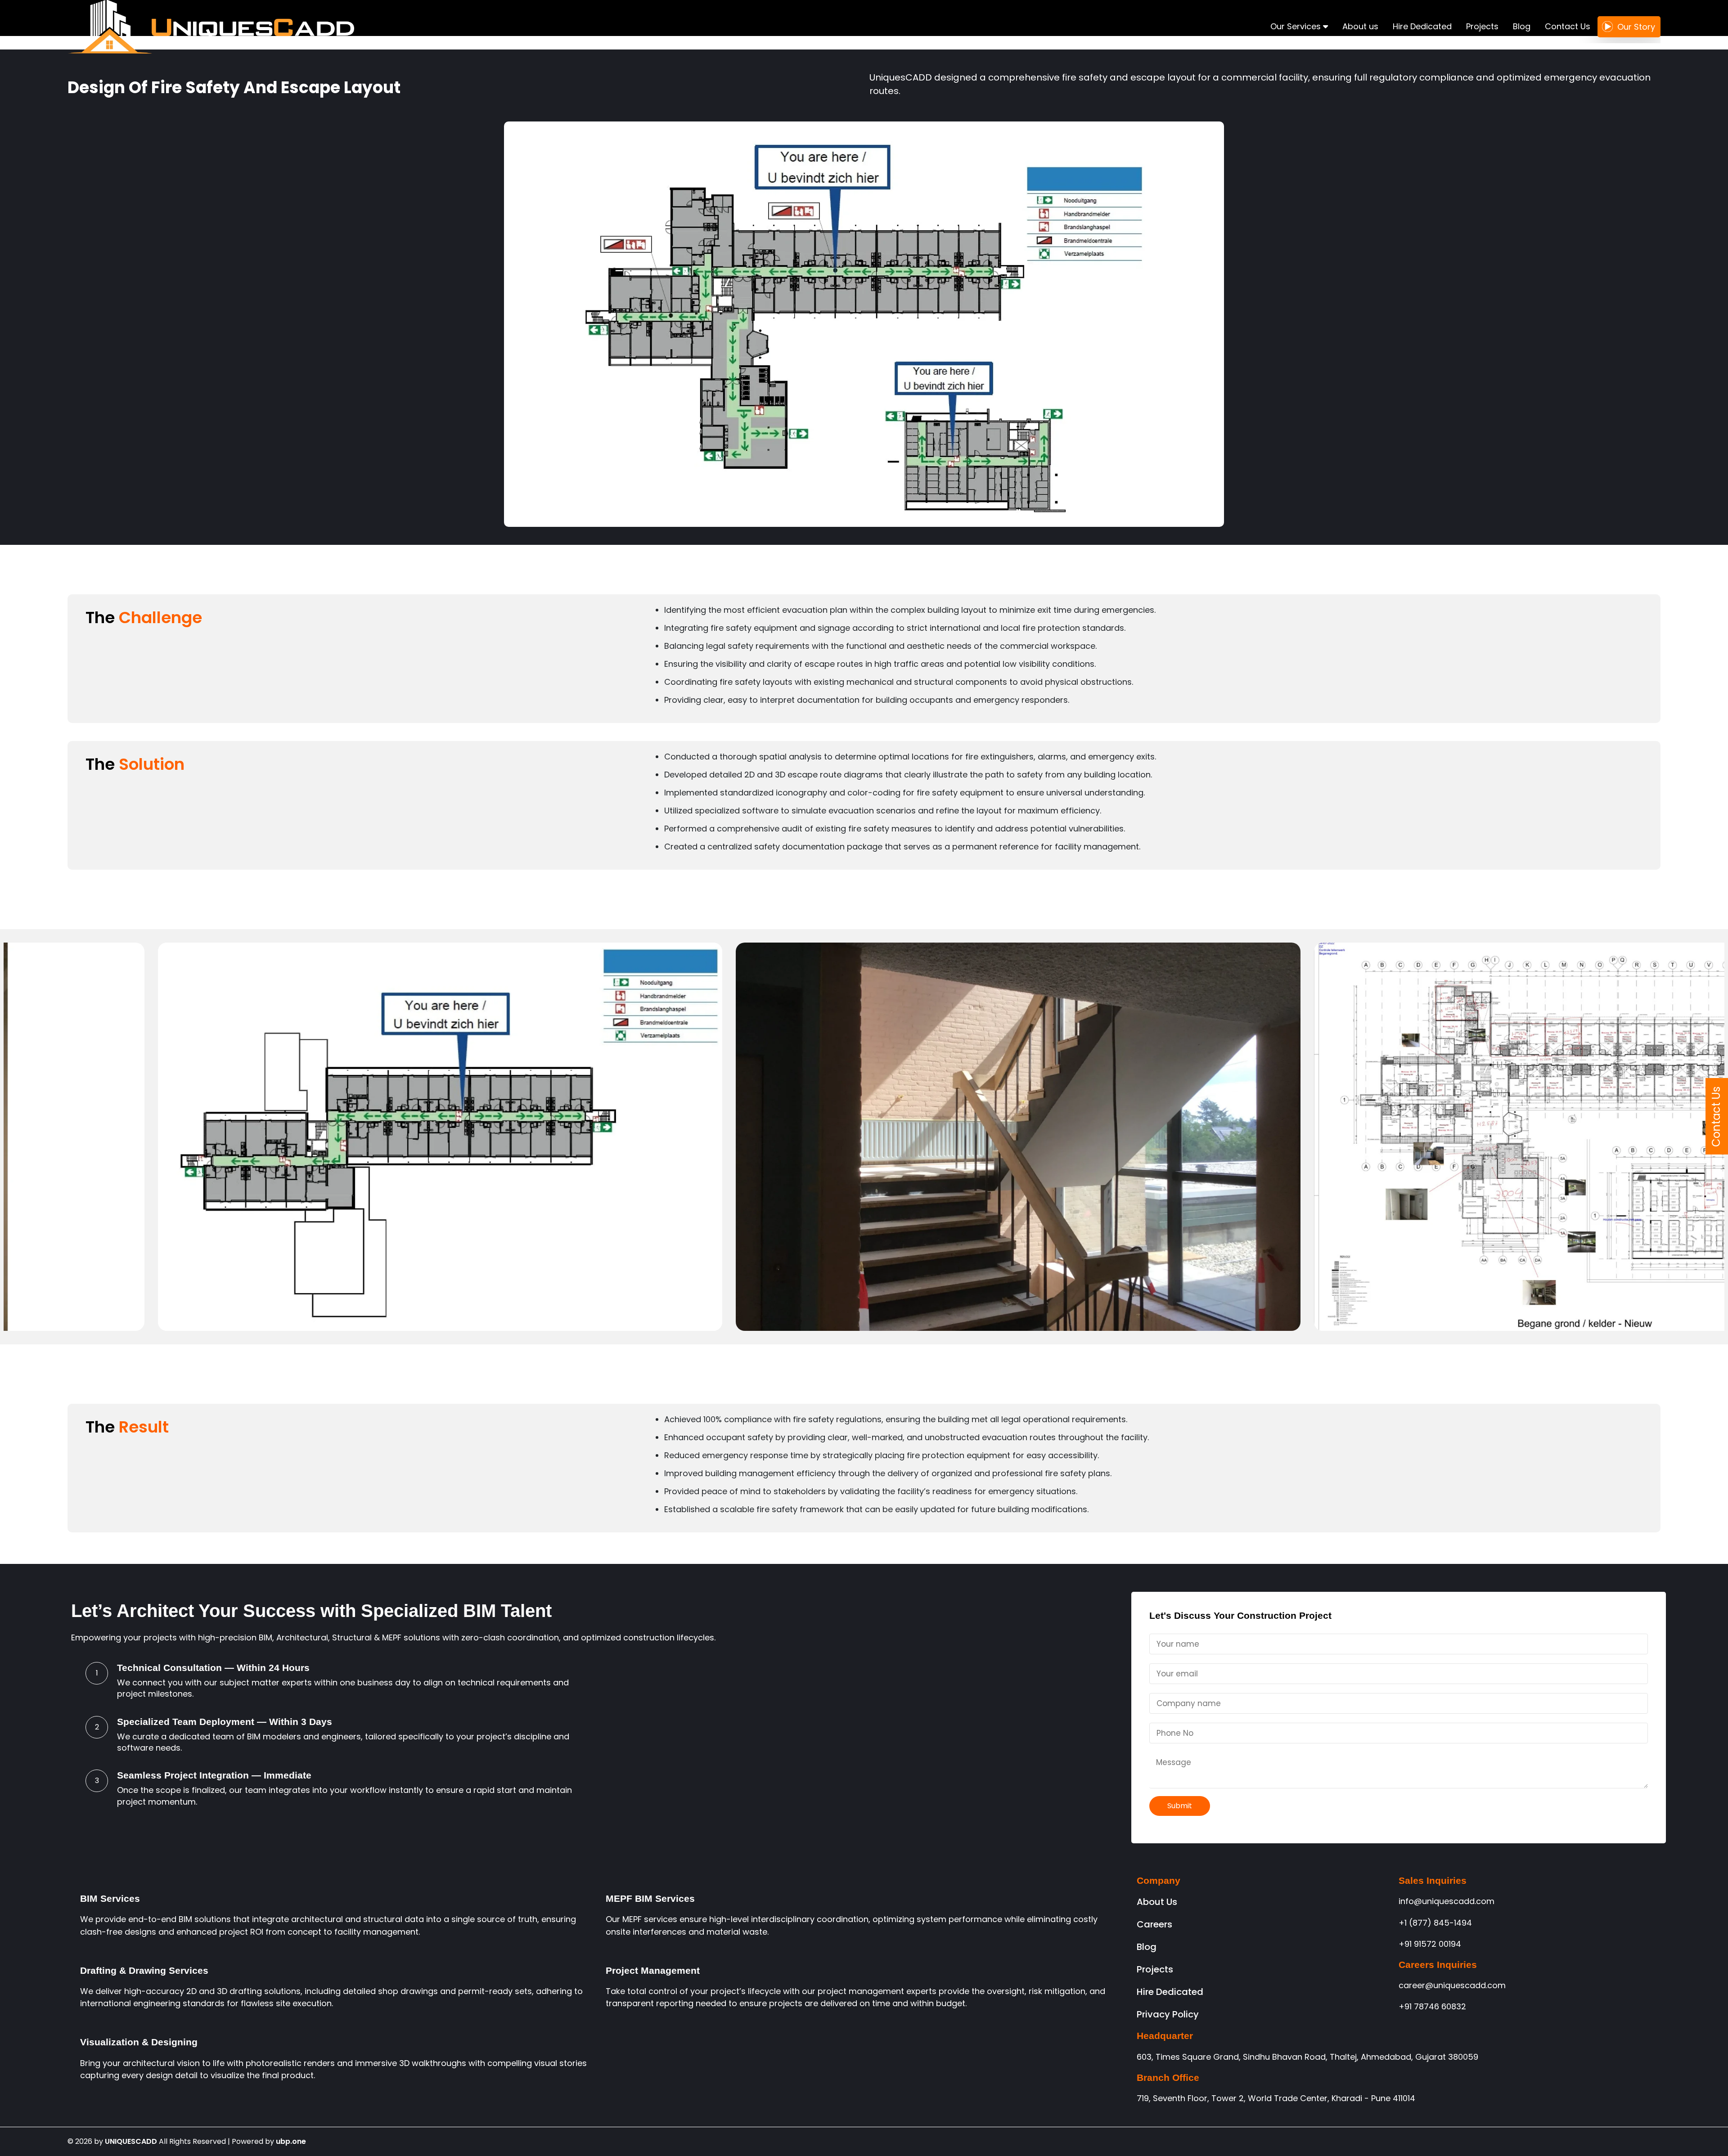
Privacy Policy (1168, 2014)
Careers (1154, 1924)
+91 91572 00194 (1430, 1944)
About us (1360, 26)
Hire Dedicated (1422, 26)
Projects (1482, 26)
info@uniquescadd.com (1447, 1901)
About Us (1157, 1902)
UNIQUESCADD (131, 2141)
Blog (1522, 26)
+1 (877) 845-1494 (1435, 1923)
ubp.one (291, 2141)
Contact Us (1568, 26)
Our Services (1297, 26)
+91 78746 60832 (1432, 2006)
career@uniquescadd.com (1452, 1985)
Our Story (1636, 27)
